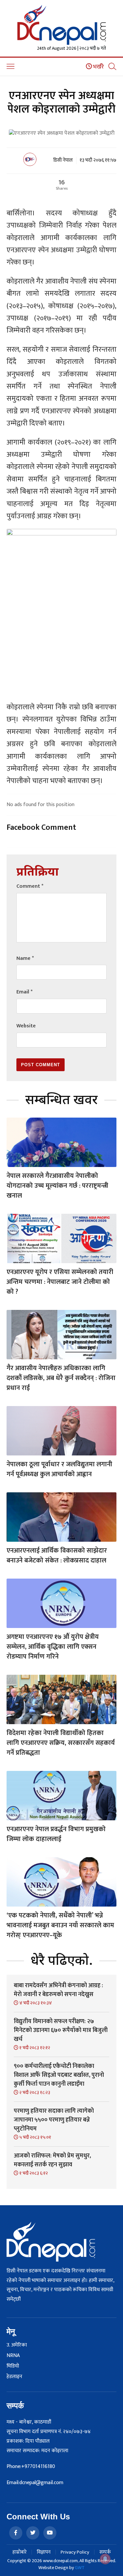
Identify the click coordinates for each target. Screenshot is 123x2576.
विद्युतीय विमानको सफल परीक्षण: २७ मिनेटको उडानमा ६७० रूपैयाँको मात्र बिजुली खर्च (61, 2030)
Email (24, 992)
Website (26, 1026)
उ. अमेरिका (17, 2345)
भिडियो (13, 2366)
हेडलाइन (14, 2377)
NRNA (13, 2356)
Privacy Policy (75, 2552)
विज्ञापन (44, 2552)
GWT (80, 2568)
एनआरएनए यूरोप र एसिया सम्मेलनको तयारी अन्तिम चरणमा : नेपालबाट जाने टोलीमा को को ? (60, 1282)
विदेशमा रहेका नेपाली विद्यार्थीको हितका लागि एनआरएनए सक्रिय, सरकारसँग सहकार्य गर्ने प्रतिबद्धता (61, 1743)
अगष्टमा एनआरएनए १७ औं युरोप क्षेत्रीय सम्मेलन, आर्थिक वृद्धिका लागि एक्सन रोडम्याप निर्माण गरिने (53, 1647)
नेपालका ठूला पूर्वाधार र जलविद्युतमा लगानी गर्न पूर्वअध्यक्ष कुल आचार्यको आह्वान (59, 1469)
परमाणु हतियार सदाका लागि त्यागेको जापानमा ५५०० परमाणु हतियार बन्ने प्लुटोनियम (54, 2120)
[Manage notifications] (105, 2559)
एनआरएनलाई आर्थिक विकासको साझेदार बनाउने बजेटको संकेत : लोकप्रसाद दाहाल (57, 1556)
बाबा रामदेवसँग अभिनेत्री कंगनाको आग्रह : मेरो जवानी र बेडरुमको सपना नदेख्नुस (58, 1990)
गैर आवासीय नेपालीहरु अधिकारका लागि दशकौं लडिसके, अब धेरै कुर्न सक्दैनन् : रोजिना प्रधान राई (61, 1378)
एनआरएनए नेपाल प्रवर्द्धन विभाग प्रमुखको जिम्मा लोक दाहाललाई (56, 1834)
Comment (30, 886)
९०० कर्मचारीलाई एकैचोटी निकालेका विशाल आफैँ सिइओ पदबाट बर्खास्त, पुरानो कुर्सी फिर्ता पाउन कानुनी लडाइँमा (59, 2075)
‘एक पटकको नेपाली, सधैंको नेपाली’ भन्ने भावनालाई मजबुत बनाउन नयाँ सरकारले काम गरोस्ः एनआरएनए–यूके (60, 1925)
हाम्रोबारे (20, 2552)
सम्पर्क (105, 2552)
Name (25, 958)
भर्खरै (98, 67)
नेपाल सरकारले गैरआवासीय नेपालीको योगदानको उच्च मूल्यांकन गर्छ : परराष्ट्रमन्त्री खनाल (57, 1186)
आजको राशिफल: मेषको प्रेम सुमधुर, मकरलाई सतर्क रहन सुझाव (52, 2160)
